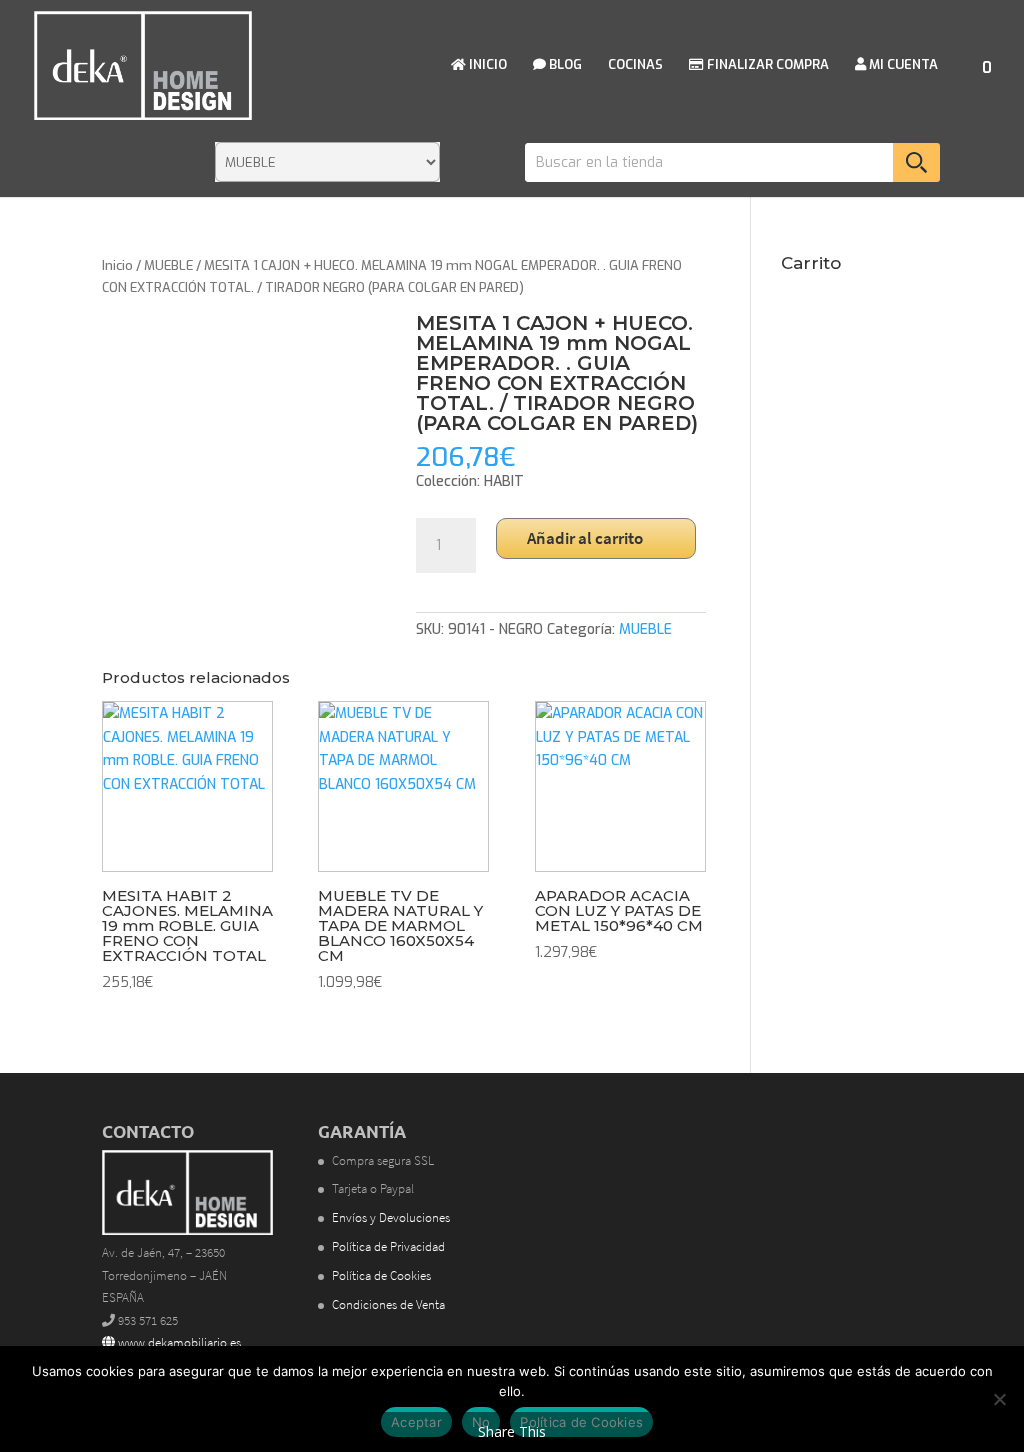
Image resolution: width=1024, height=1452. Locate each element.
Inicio (117, 265)
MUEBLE (168, 265)
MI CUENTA (902, 65)
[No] (999, 1399)
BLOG (564, 65)
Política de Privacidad (388, 1246)
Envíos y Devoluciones (391, 1217)
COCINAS (635, 65)
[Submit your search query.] (916, 162)
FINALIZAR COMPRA (766, 65)
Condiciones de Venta (388, 1304)
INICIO (486, 65)
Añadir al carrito (585, 538)
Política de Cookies (381, 1275)
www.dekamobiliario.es (178, 1342)
